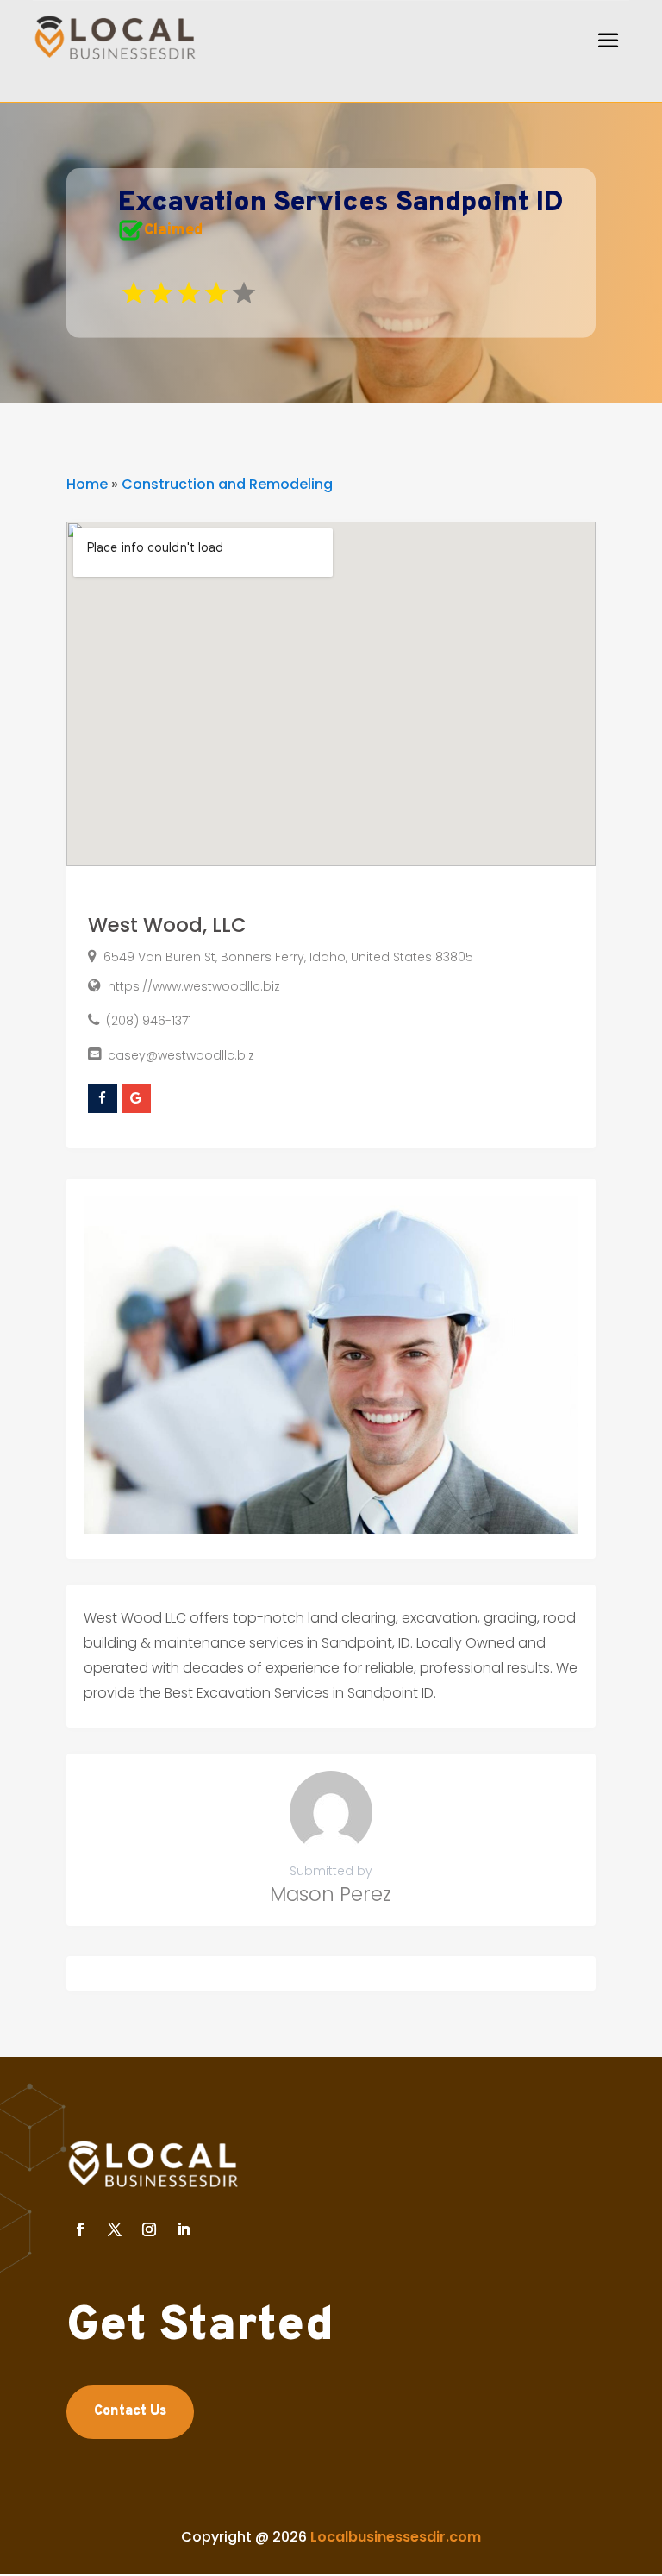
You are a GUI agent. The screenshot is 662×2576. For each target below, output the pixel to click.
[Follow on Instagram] (149, 2229)
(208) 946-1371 (149, 1021)
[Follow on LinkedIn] (184, 2229)
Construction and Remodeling (227, 484)
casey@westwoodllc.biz (181, 1055)
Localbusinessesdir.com (396, 2537)
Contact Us (130, 2411)
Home (87, 484)
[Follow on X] (115, 2229)
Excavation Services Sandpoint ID (341, 203)
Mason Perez (331, 1894)
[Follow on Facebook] (80, 2229)
